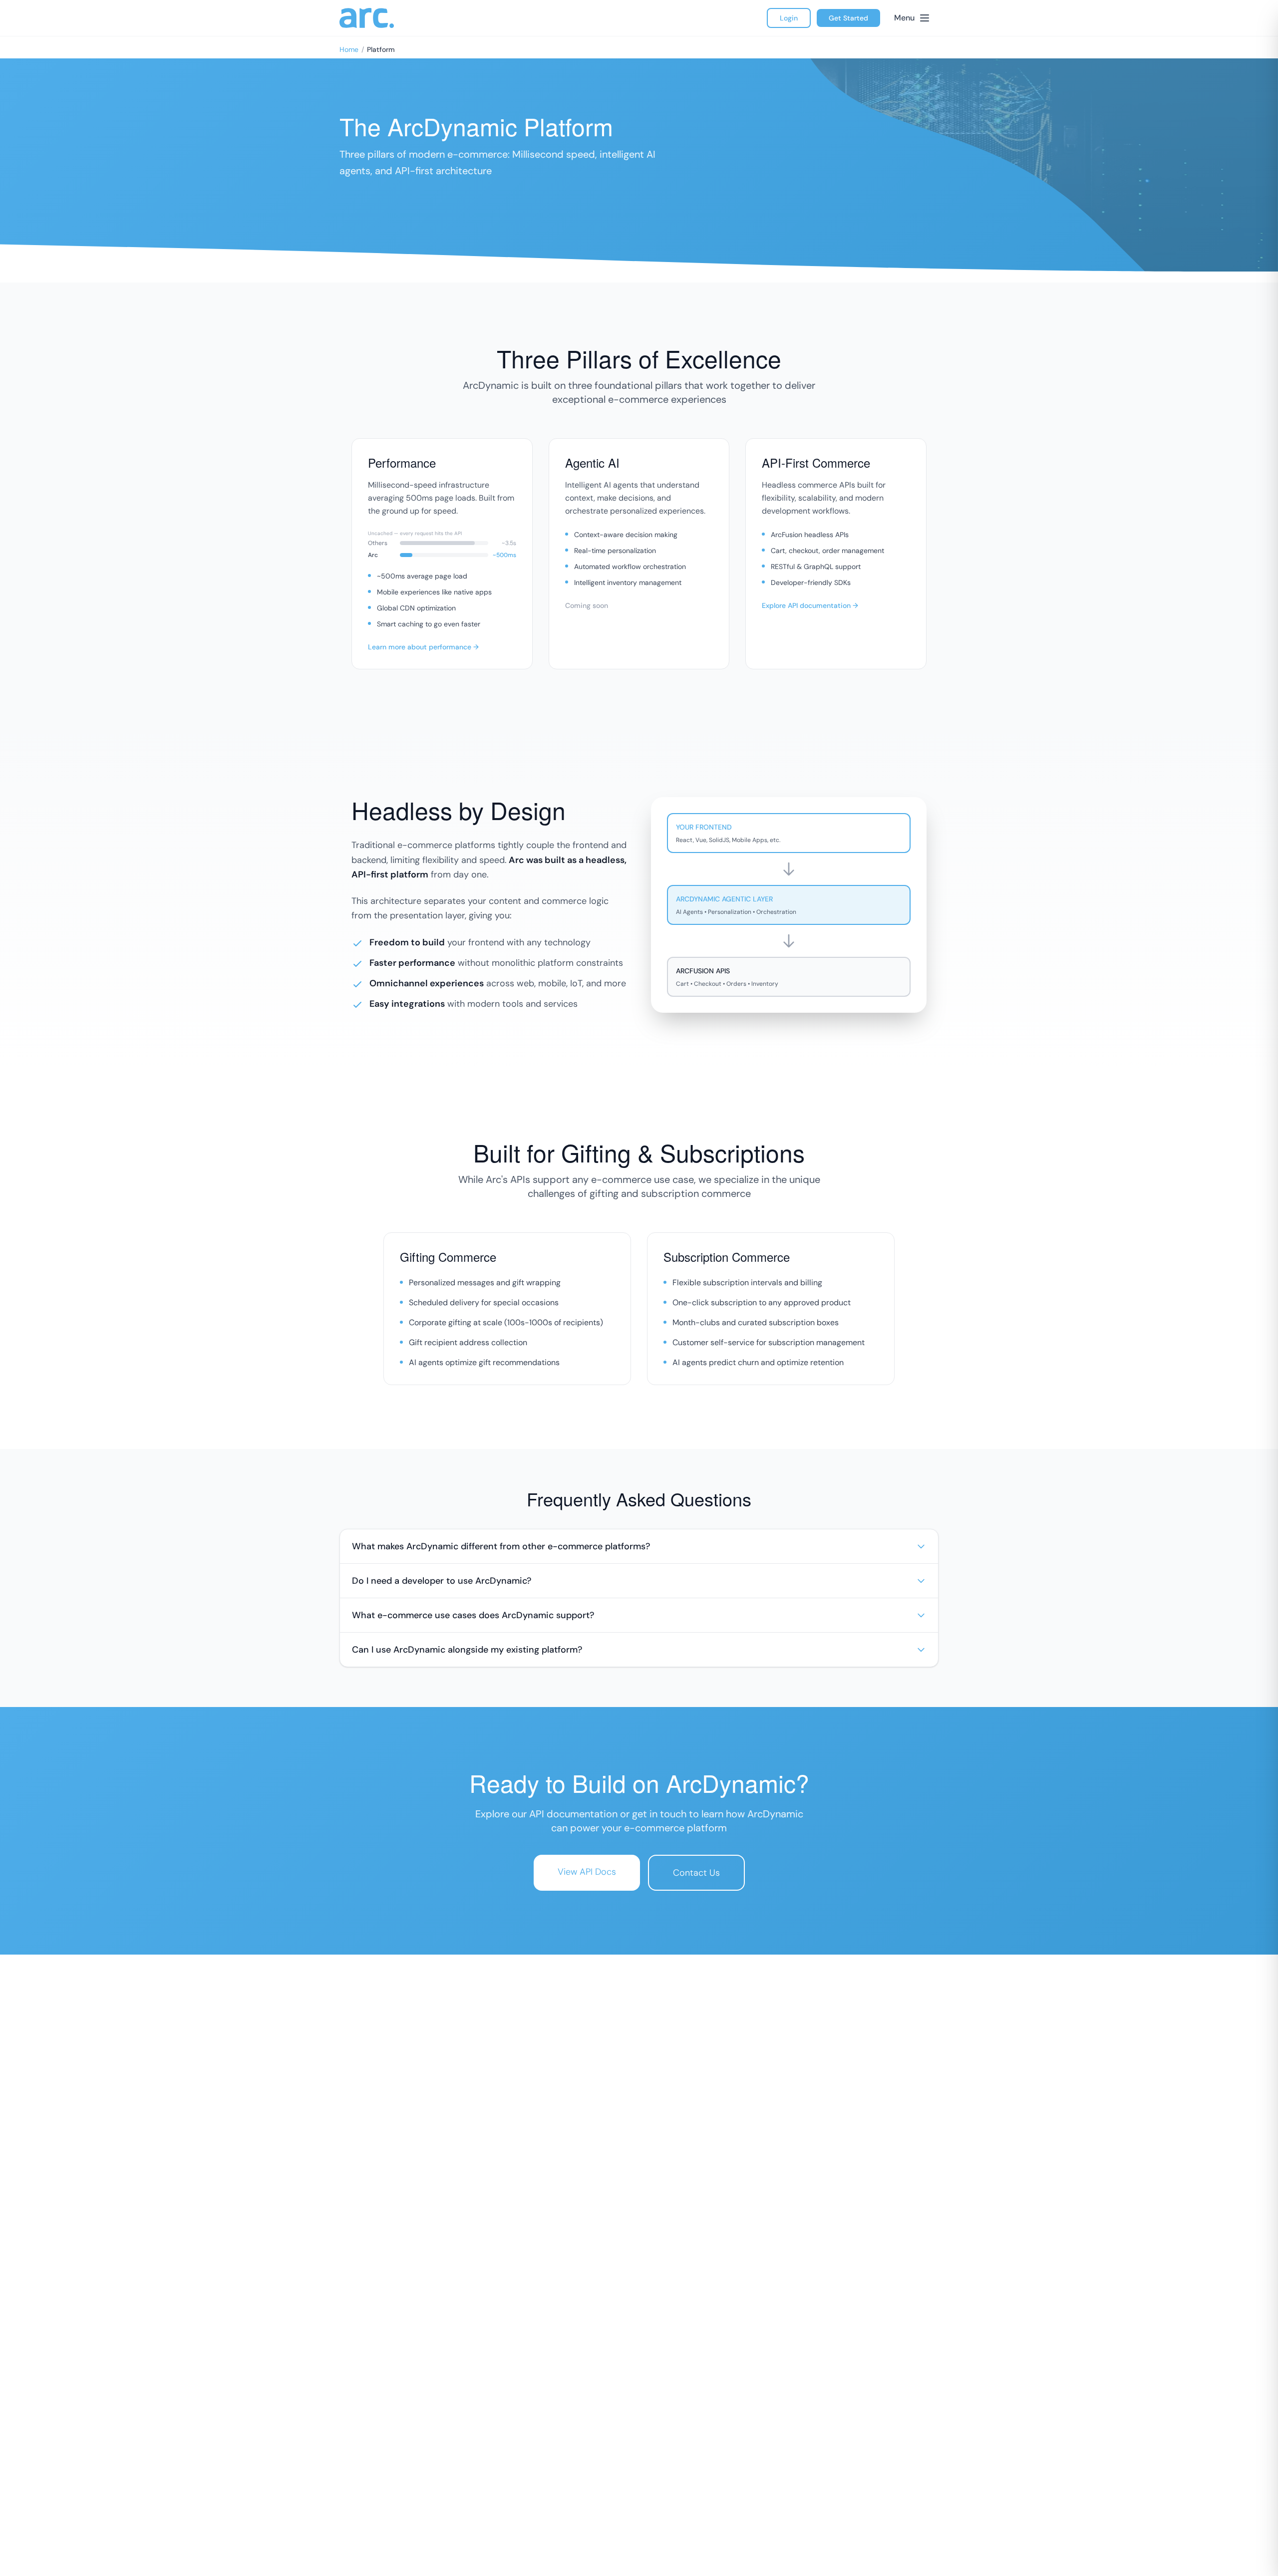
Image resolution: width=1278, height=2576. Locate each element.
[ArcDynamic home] (367, 18)
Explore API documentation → (810, 605)
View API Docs (587, 1872)
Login (789, 18)
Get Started (848, 18)
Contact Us (696, 1873)
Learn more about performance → (423, 647)
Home (349, 49)
